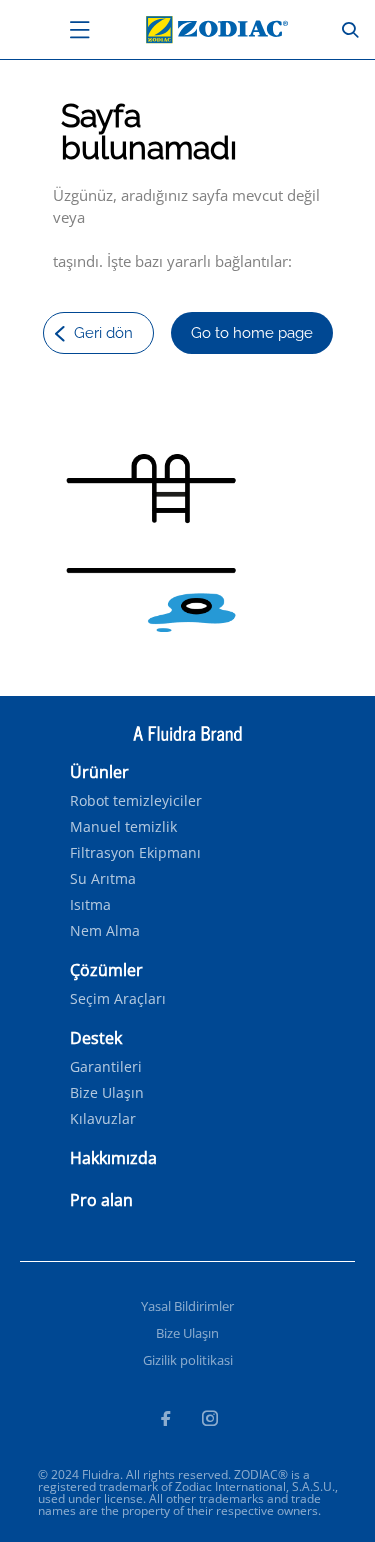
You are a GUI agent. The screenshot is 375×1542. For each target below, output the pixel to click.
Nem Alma (105, 931)
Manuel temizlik (123, 827)
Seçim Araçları (118, 999)
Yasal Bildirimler (187, 1306)
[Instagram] (210, 1421)
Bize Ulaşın (107, 1093)
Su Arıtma (103, 879)
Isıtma (90, 905)
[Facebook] (165, 1421)
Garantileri (106, 1067)
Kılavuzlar (103, 1119)
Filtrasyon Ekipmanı (135, 853)
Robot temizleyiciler (136, 801)
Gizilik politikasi (188, 1360)
